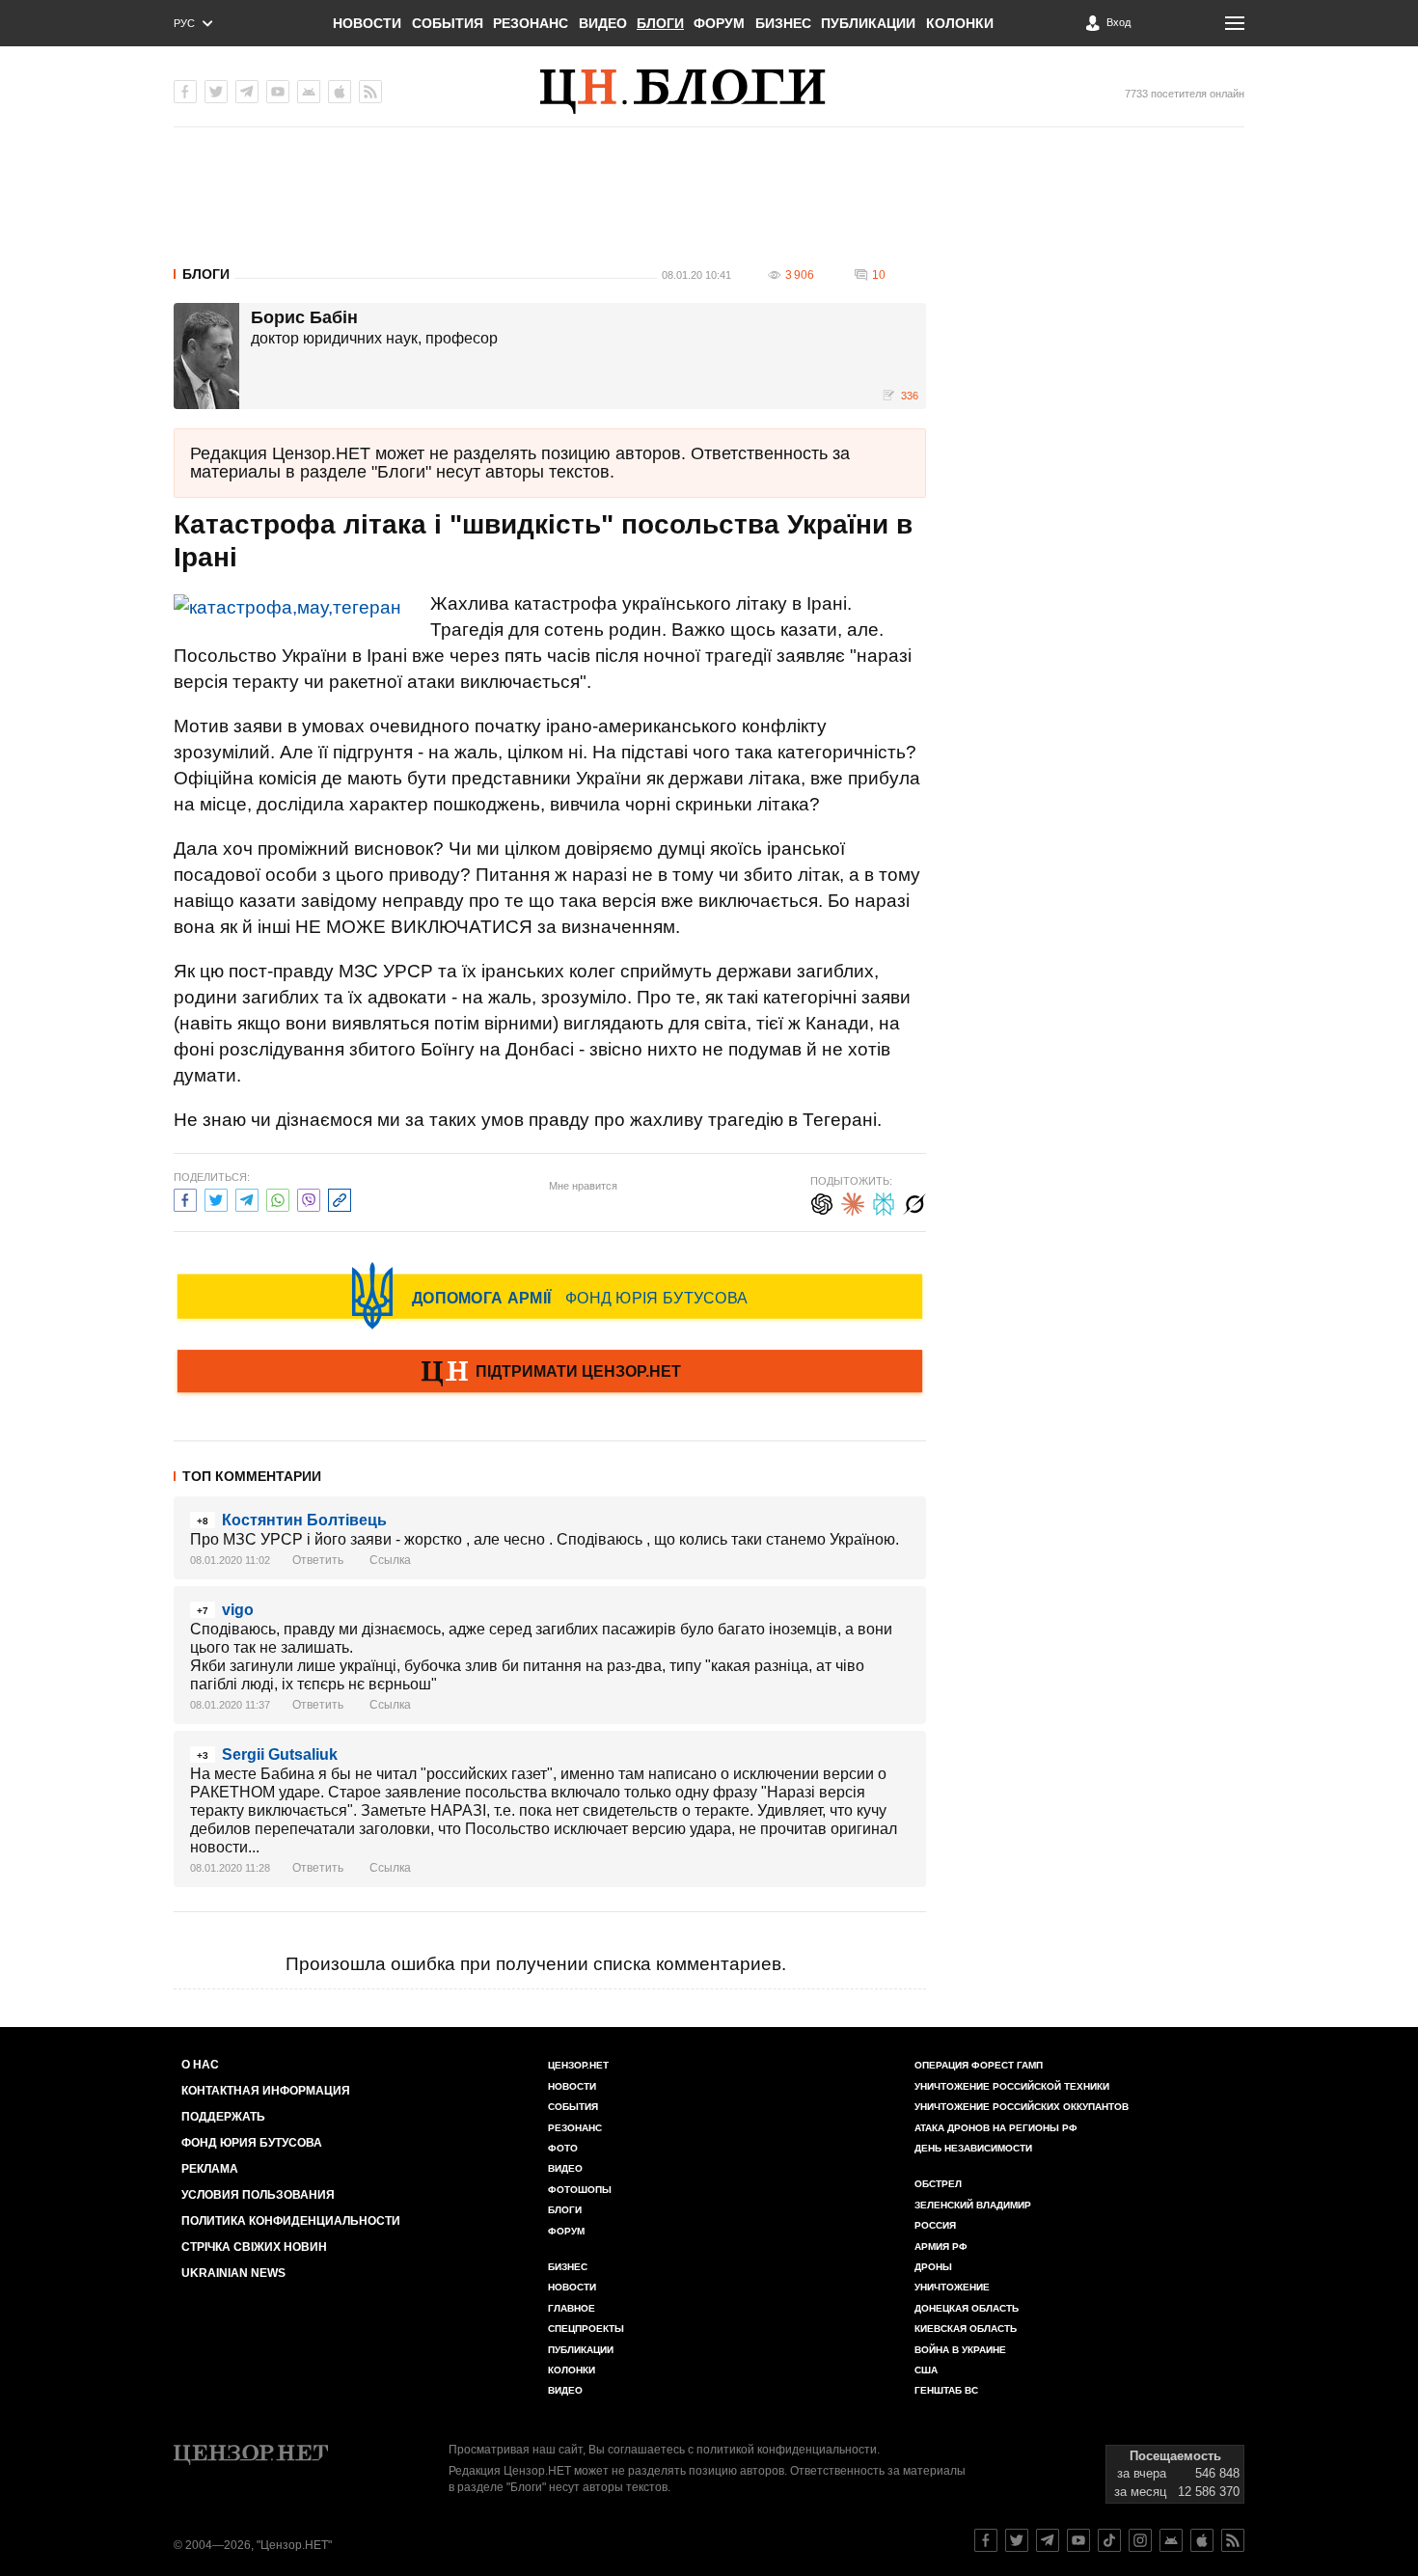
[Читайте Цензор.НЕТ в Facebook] (986, 2540)
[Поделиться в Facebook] (185, 1198)
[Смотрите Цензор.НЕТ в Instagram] (1140, 2540)
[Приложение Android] (309, 92)
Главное (572, 2308)
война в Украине (960, 2350)
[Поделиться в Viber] (309, 1198)
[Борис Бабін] (206, 356)
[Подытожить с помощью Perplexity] (884, 1202)
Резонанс (531, 23)
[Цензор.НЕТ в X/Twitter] (216, 92)
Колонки (960, 23)
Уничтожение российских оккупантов (1022, 2107)
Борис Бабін (304, 318)
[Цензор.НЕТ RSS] (370, 92)
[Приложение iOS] (340, 92)
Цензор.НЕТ (578, 2065)
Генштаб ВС (946, 2390)
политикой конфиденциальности (787, 2450)
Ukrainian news (233, 2273)
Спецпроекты (586, 2329)
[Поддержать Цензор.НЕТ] (550, 1373)
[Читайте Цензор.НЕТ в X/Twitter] (1017, 2540)
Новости (367, 23)
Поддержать (223, 2117)
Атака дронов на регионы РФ (996, 2128)
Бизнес (783, 23)
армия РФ (941, 2247)
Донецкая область (967, 2308)
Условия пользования (258, 2195)
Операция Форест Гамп (979, 2065)
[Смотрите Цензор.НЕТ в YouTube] (1078, 2540)
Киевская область (966, 2329)
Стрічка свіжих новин (254, 2247)
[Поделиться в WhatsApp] (278, 1198)
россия (935, 2225)
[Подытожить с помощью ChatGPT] (822, 1202)
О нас (200, 2065)
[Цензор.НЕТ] (709, 92)
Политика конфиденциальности (291, 2221)
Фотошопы (580, 2190)
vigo (238, 1610)
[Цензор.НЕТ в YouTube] (278, 92)
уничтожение (952, 2287)
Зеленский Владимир (973, 2205)
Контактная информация (266, 2091)
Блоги (660, 23)
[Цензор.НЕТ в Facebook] (185, 92)
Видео (603, 23)
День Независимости (973, 2148)
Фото (563, 2148)
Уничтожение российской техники (1012, 2086)
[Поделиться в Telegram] (247, 1198)
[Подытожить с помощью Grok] (914, 1202)
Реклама (210, 2169)
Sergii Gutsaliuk (280, 1754)
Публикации (868, 23)
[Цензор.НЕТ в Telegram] (247, 92)
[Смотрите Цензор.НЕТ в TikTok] (1109, 2540)
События (448, 23)
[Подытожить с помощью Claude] (853, 1202)
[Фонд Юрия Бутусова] (550, 1296)
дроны (933, 2267)
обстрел (938, 2184)
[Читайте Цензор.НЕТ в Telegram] (1048, 2540)
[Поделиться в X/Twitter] (216, 1198)
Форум (719, 23)
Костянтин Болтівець (304, 1520)
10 (879, 275)
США (926, 2370)
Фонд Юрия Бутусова (252, 2143)
